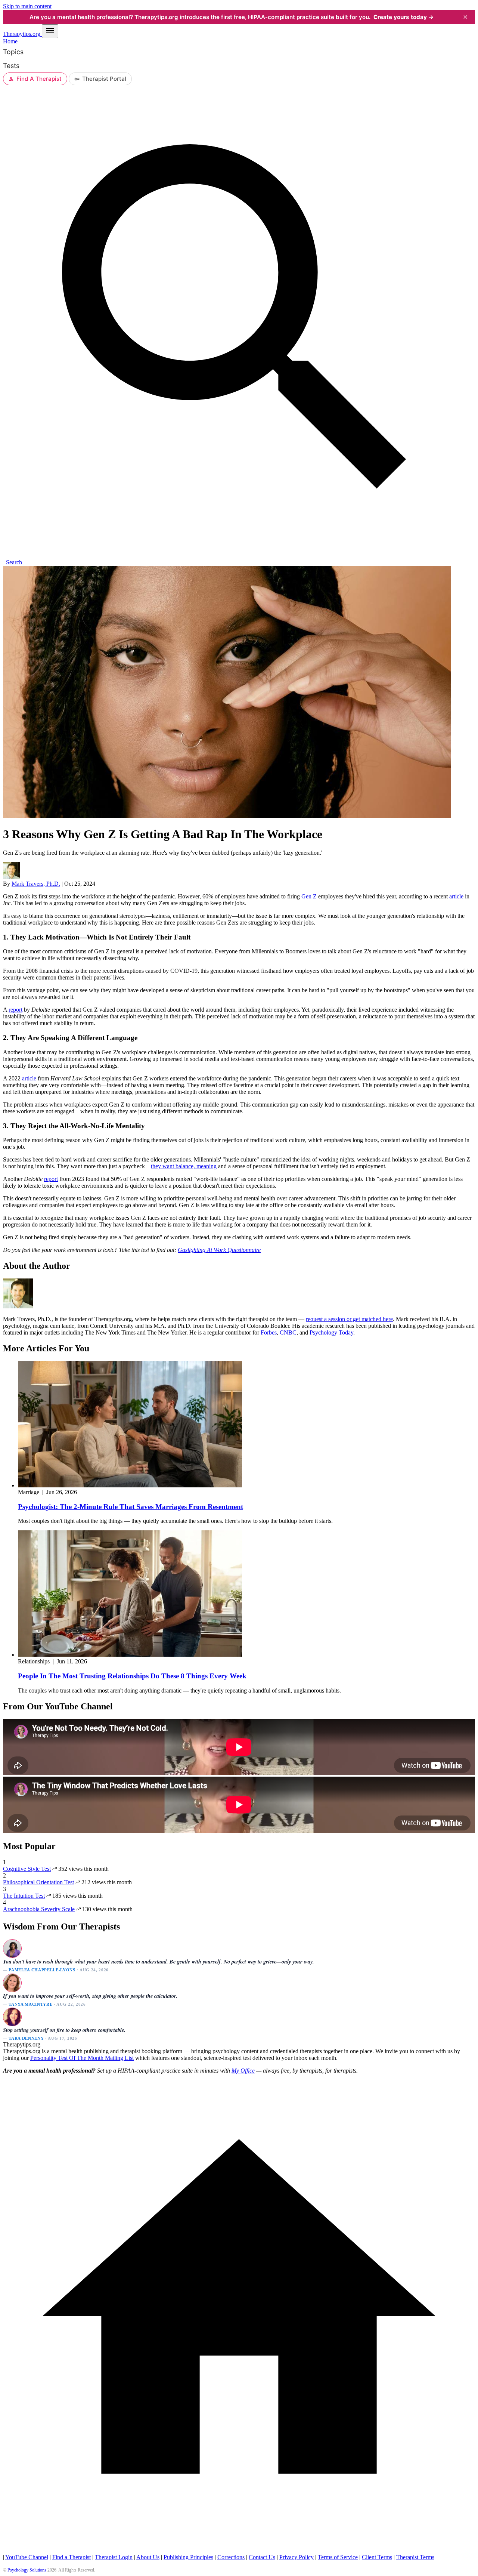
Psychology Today (331, 1332)
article (456, 896)
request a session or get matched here (349, 1319)
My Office (243, 2071)
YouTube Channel (27, 2557)
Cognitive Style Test (27, 1869)
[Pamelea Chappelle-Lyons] (12, 1948)
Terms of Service (338, 2557)
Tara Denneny (26, 2038)
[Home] (239, 2550)
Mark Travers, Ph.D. (36, 884)
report (15, 1010)
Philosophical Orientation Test (38, 1882)
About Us (148, 2557)
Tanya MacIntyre (30, 2004)
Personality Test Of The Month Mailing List (82, 2058)
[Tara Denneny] (12, 2017)
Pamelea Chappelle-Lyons (42, 1970)
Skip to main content (27, 6)
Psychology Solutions (27, 2570)
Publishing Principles (188, 2557)
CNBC (288, 1332)
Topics (13, 52)
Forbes (269, 1332)
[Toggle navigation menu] (50, 31)
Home (10, 41)
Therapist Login (114, 2557)
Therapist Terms (415, 2557)
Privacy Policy (297, 2557)
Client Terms (377, 2557)
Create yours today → (404, 17)
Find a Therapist (72, 2557)
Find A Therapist (39, 79)
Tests (11, 66)
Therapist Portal (104, 79)
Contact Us (262, 2557)
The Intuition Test (24, 1896)
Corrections (231, 2557)
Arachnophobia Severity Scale (39, 1909)
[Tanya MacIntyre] (12, 1983)
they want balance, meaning (184, 1166)
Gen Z (309, 896)
